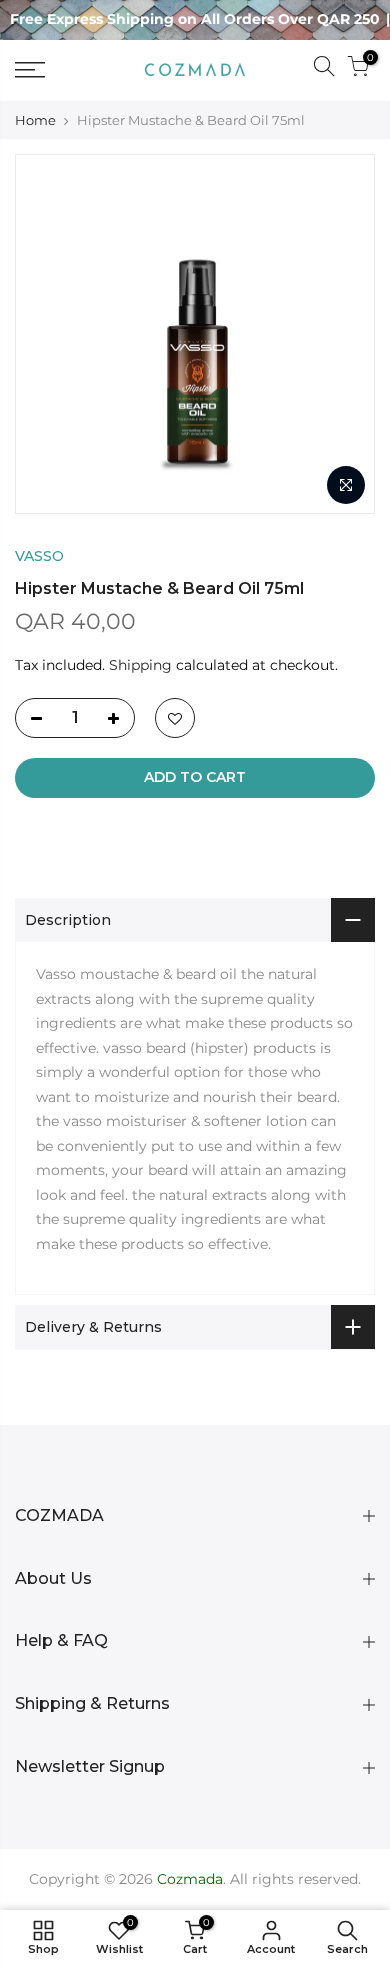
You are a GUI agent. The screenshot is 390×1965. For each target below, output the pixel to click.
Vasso (39, 556)
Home (35, 120)
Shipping (140, 665)
